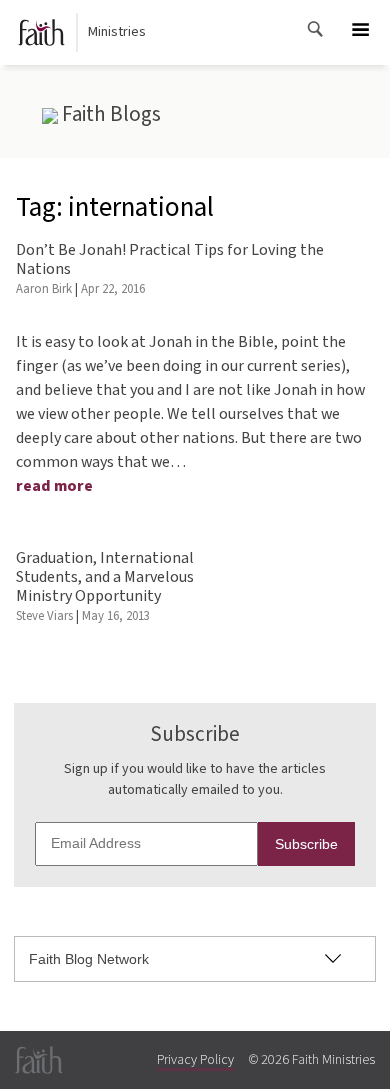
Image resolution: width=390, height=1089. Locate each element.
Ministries (117, 32)
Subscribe (306, 844)
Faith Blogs (109, 114)
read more (54, 486)
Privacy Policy (195, 1060)
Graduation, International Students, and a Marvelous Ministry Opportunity (105, 577)
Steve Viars (44, 616)
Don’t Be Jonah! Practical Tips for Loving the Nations (170, 259)
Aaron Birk (44, 289)
